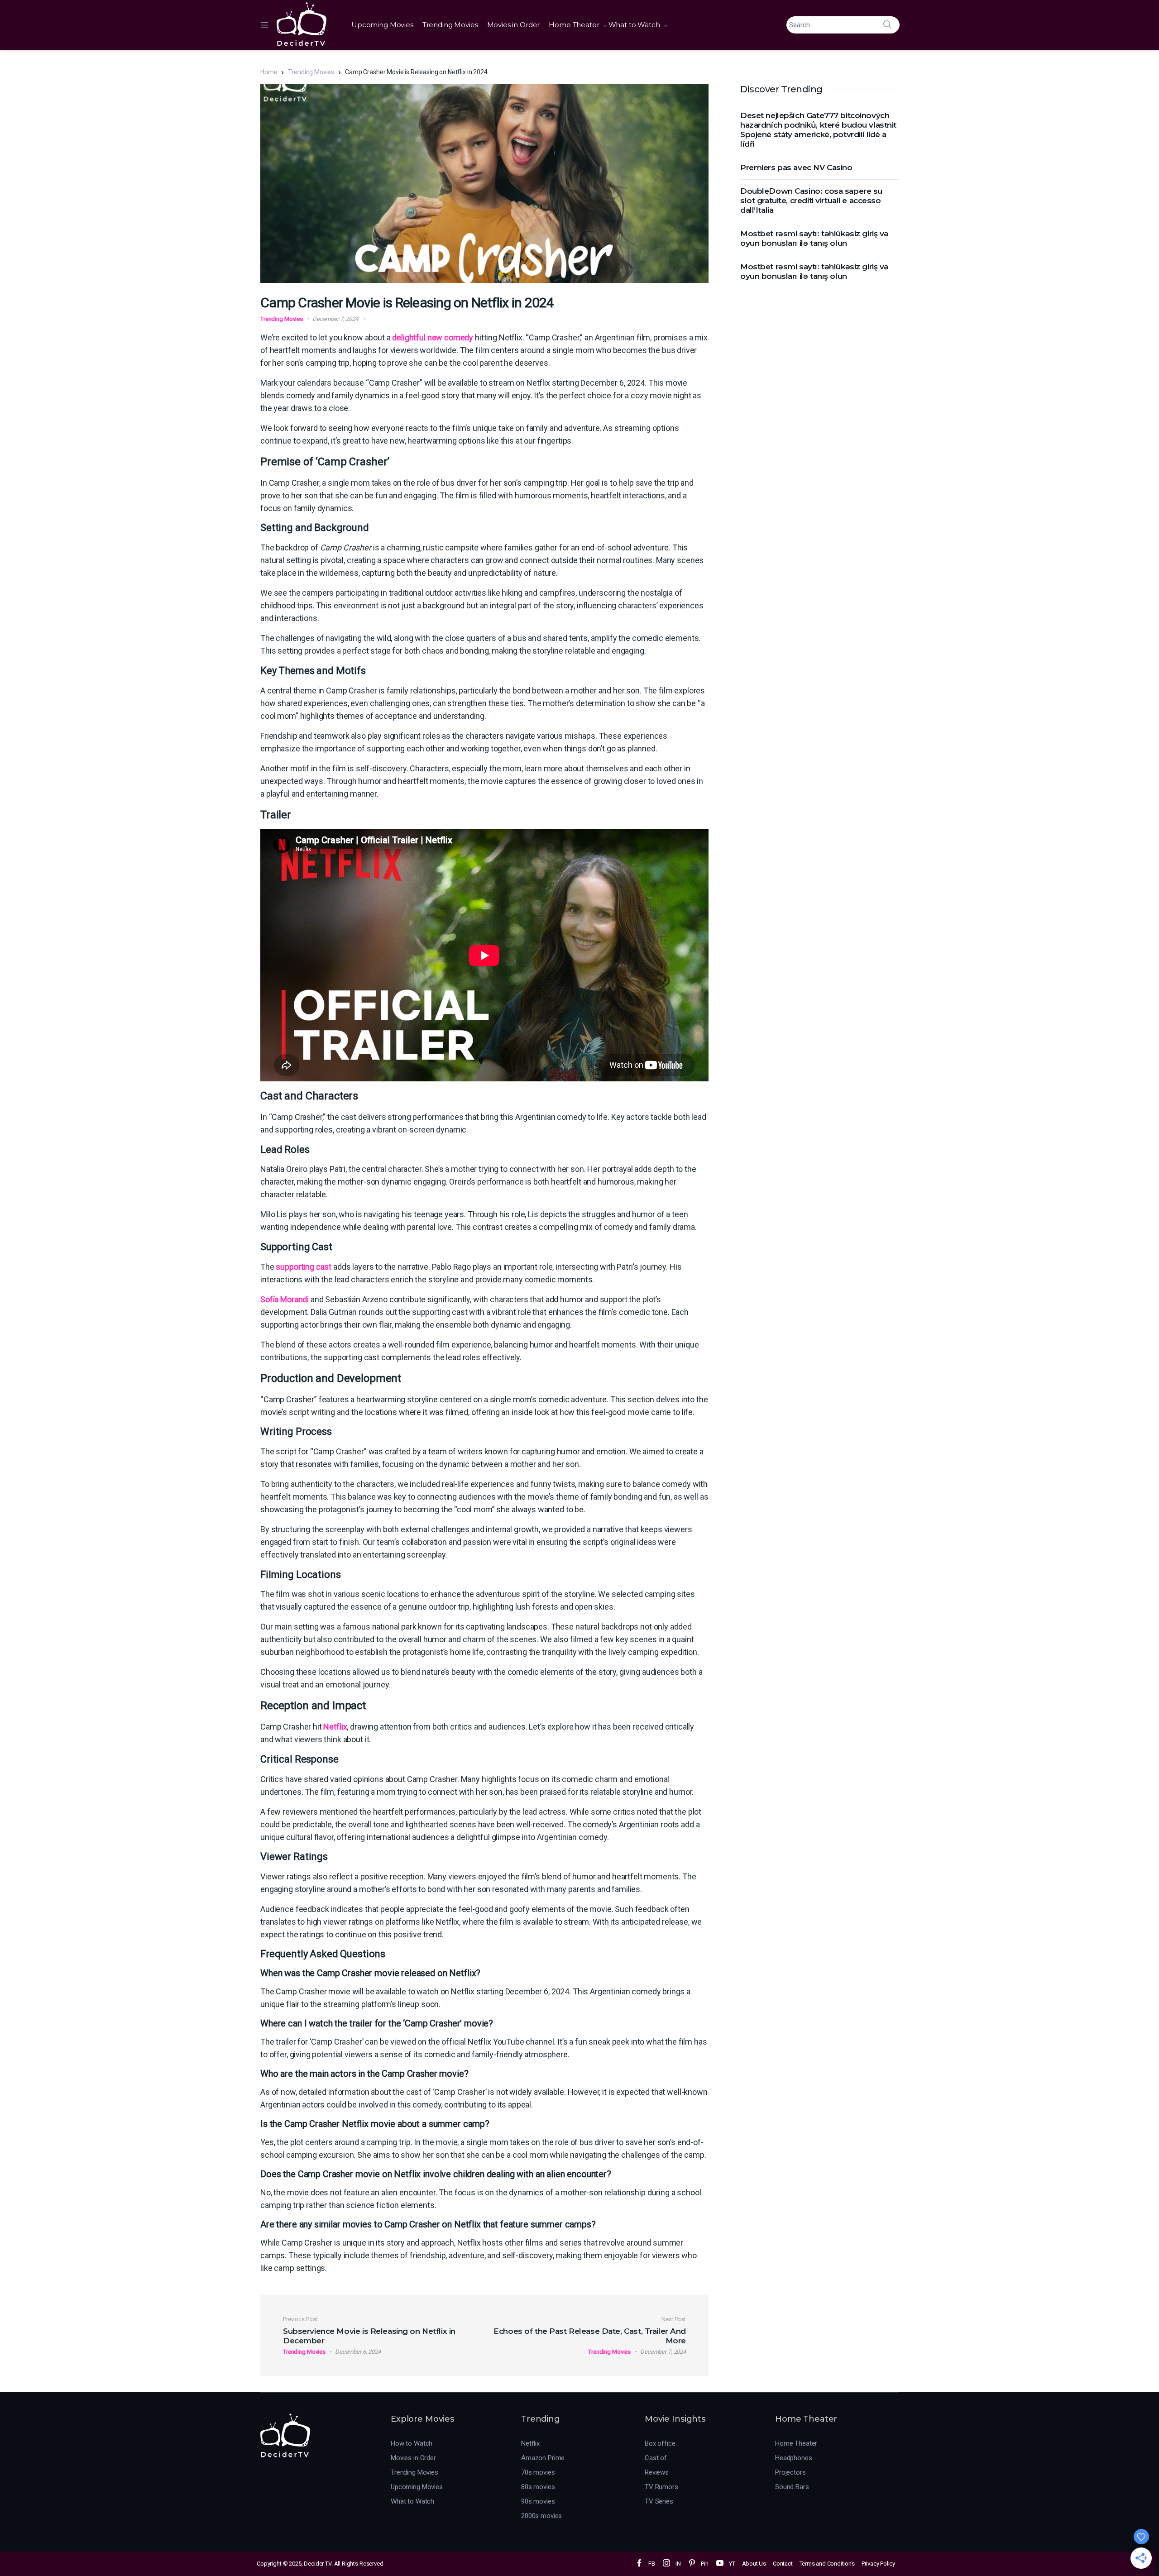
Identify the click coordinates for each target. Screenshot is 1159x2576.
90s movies (538, 2501)
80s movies (538, 2487)
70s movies (538, 2472)
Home (269, 72)
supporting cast (304, 1267)
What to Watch (634, 25)
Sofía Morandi (285, 1299)
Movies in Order (514, 25)
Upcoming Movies (382, 25)
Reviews (657, 2472)
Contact (783, 2564)
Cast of (656, 2458)
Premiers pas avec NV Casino (796, 167)
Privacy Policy (878, 2564)
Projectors (790, 2472)
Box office (660, 2443)
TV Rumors (661, 2487)
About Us (754, 2564)
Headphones (794, 2458)
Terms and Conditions (827, 2564)
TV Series (659, 2501)
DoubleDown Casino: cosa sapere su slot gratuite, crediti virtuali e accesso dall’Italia (811, 201)
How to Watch (412, 2443)
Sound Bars (792, 2487)
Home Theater (574, 25)
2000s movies (541, 2516)
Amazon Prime (543, 2458)
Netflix (335, 1727)
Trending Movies (450, 25)
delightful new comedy (433, 337)
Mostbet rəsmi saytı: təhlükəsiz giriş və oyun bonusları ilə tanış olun (814, 238)
